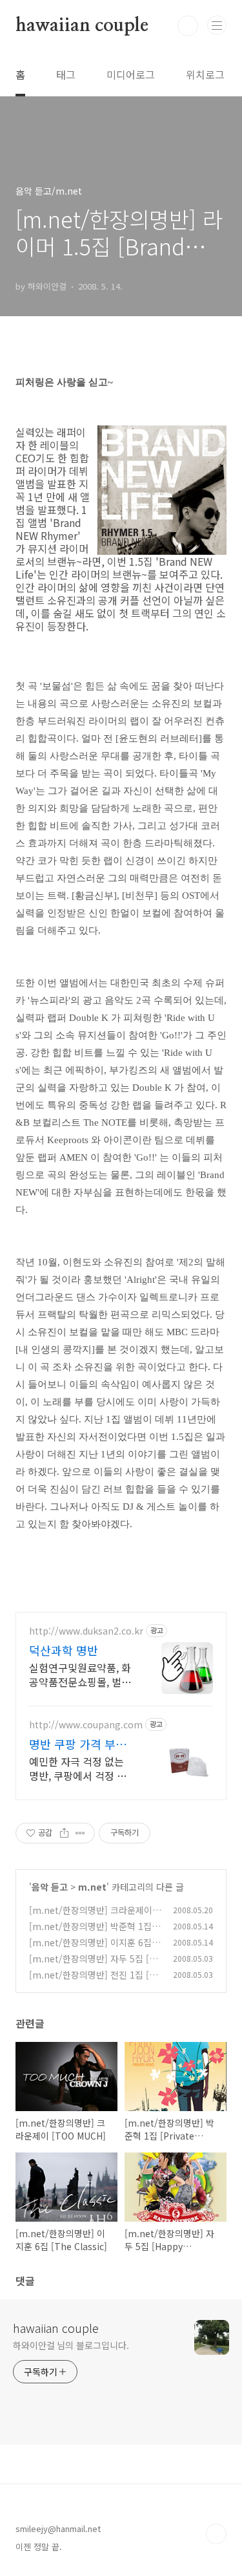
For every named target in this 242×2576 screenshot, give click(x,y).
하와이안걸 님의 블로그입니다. (71, 2345)
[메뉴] (217, 25)
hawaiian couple (82, 26)
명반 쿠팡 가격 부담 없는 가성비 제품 (78, 1744)
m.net (92, 1887)
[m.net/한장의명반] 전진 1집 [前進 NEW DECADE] (94, 1981)
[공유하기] (64, 1833)
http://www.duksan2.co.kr (86, 1631)
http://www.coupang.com (86, 1725)
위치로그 (205, 74)
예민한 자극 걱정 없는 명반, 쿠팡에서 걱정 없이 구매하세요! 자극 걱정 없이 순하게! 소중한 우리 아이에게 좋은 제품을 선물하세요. (81, 1768)
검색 (188, 26)
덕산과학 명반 (64, 1650)
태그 (66, 74)
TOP (216, 2534)
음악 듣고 (50, 1887)
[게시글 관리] (80, 1833)
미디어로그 (131, 74)
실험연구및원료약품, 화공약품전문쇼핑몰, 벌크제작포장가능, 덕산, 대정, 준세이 (80, 1674)
